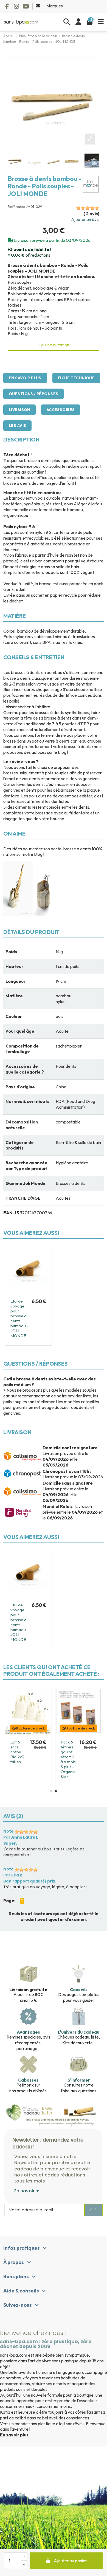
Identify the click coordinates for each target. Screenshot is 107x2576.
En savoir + (27, 2191)
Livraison (19, 410)
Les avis (17, 426)
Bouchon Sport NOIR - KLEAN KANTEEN (65, 1752)
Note (9, 1831)
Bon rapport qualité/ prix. (30, 1881)
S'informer (79, 2080)
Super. (10, 1843)
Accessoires (61, 410)
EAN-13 (11, 1213)
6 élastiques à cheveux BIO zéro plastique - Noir (22, 1747)
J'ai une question (54, 345)
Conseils (79, 1989)
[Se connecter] (78, 22)
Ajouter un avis (85, 219)
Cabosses (28, 2080)
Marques (55, 6)
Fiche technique (76, 378)
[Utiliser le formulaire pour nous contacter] (38, 6)
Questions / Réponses (33, 394)
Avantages (28, 2032)
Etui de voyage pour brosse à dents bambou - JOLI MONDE (19, 1318)
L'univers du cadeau (79, 2032)
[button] (51, 1791)
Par (21, 1837)
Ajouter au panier (70, 2561)
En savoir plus (25, 378)
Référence (16, 207)
